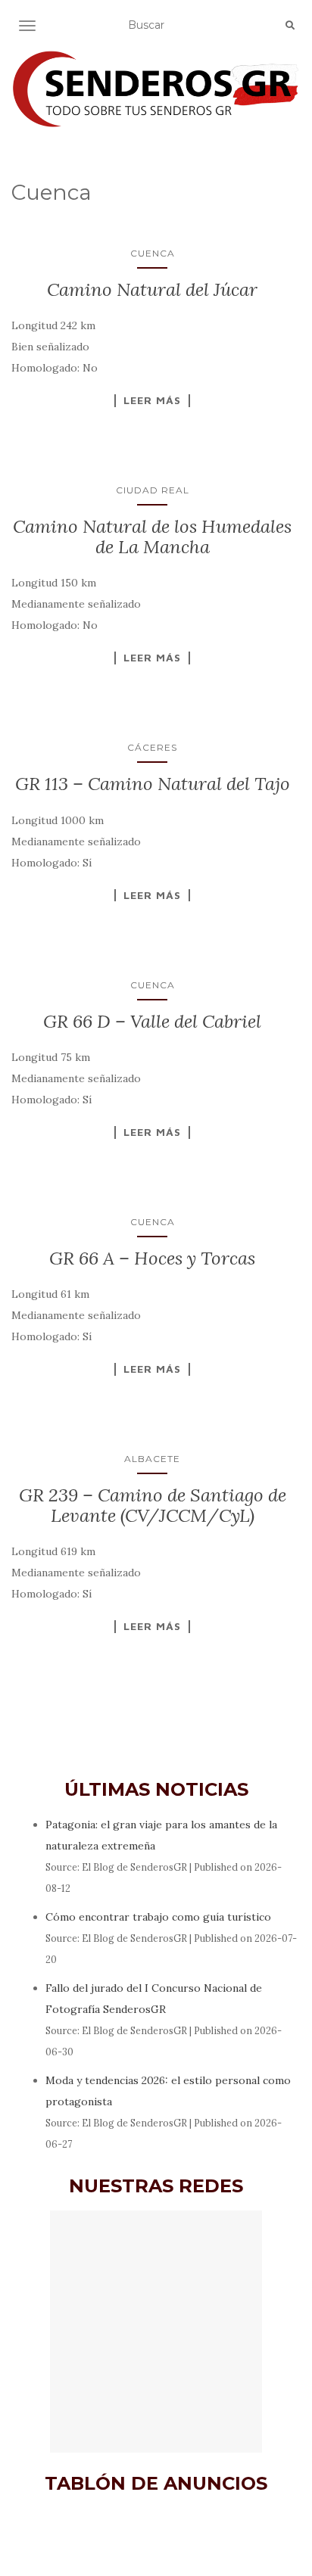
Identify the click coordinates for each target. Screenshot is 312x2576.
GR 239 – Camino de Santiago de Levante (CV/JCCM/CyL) (153, 1505)
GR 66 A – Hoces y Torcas (152, 1258)
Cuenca (153, 253)
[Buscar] (290, 26)
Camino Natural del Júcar (152, 289)
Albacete (152, 1459)
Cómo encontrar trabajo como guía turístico (158, 1917)
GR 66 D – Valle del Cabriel (152, 1021)
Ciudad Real (153, 490)
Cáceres (152, 747)
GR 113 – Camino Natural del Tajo (153, 784)
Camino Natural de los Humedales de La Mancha (152, 536)
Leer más (152, 400)
